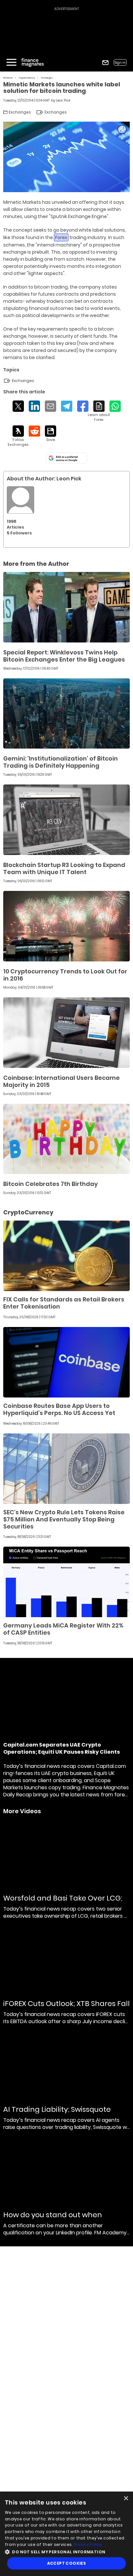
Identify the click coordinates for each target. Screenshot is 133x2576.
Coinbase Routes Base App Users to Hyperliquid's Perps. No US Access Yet (59, 1409)
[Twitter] (18, 406)
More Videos (22, 1811)
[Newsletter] (105, 63)
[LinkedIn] (34, 406)
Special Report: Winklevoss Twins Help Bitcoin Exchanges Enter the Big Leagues (64, 656)
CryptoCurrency (27, 78)
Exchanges (47, 78)
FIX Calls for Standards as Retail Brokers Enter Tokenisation (64, 1303)
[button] (66, 2551)
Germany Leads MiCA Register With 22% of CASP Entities (63, 1629)
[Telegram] (67, 406)
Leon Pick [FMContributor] (63, 100)
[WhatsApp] (115, 406)
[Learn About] (99, 411)
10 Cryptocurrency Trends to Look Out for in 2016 (65, 975)
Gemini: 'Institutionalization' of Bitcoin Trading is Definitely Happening (61, 762)
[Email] (51, 406)
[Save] (51, 434)
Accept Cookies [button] (67, 2563)
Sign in (120, 63)
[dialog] (66, 2534)
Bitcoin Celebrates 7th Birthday (51, 1184)
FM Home (8, 78)
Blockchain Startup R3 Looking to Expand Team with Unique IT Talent (64, 868)
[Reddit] (34, 431)
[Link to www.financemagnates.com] (66, 607)
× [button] (126, 2499)
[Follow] (18, 436)
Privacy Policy (88, 2544)
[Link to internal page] (20, 500)
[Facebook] (83, 406)
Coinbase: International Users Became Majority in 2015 (61, 1081)
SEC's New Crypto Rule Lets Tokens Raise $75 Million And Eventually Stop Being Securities (64, 1519)
